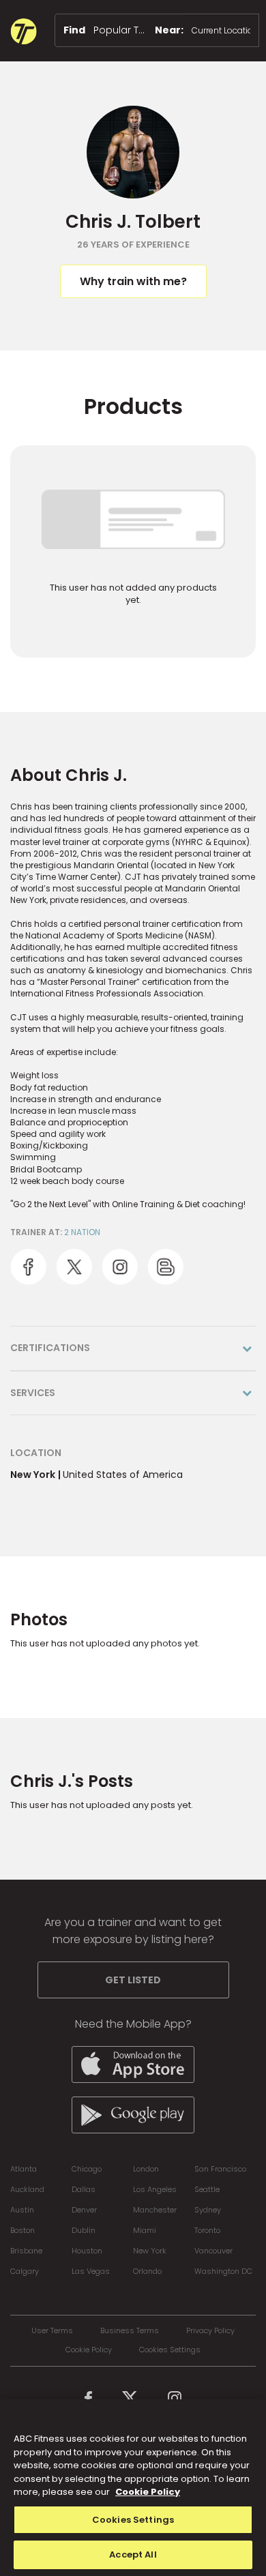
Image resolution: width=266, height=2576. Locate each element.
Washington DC (223, 2271)
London (146, 2169)
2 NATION (82, 1232)
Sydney (208, 2210)
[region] (133, 2488)
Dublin (84, 2230)
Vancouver (213, 2251)
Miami (145, 2230)
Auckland (27, 2189)
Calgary (25, 2271)
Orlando (147, 2271)
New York (150, 2251)
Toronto (207, 2230)
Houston (87, 2251)
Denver (84, 2210)
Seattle (207, 2189)
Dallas (84, 2189)
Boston (23, 2230)
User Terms (52, 2331)
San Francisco (220, 2169)
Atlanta (24, 2169)
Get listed (133, 1980)
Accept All (133, 2555)
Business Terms (130, 2331)
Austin (22, 2210)
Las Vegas (91, 2271)
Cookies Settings (170, 2350)
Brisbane (26, 2251)
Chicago (87, 2169)
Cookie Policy (89, 2350)
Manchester (155, 2210)
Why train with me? (133, 281)
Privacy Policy (210, 2331)
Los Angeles (155, 2189)
